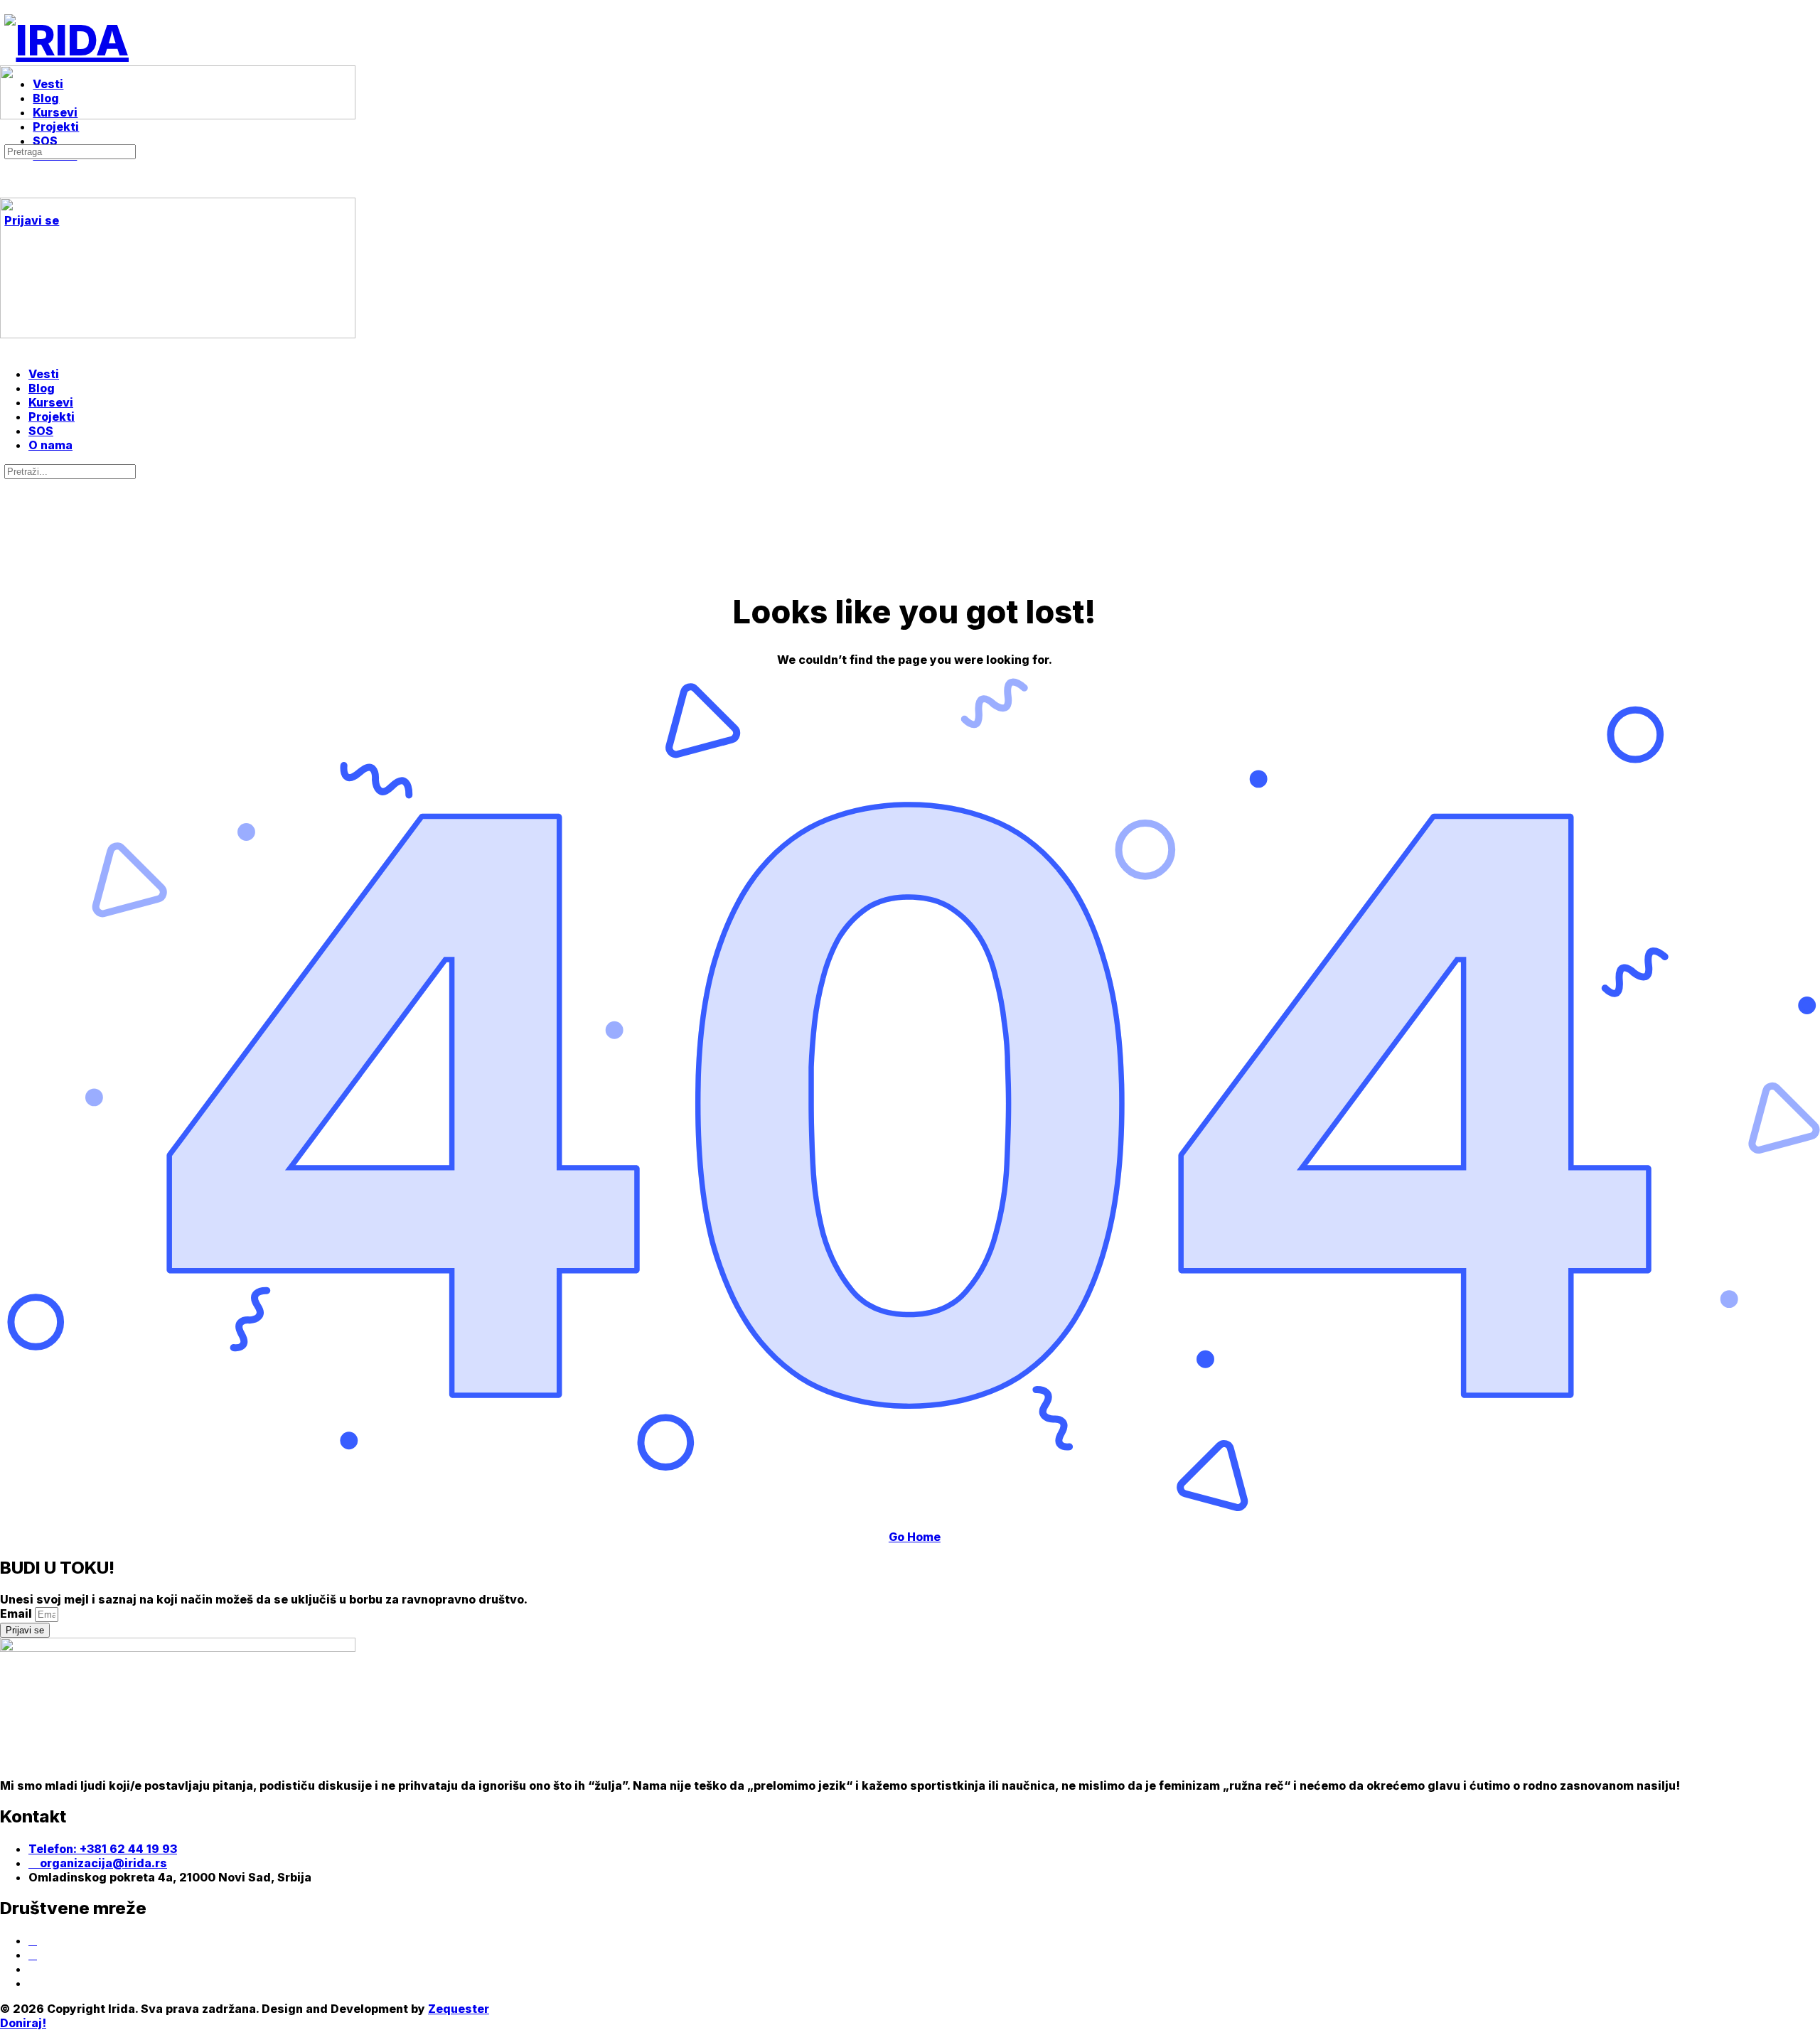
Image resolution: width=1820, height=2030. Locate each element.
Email (17, 1613)
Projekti (52, 417)
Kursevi (51, 402)
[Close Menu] (8, 348)
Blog (42, 388)
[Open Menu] (8, 59)
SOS (41, 431)
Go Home (915, 1537)
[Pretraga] (8, 136)
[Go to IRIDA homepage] (66, 40)
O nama (50, 445)
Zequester (459, 2009)
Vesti (44, 374)
